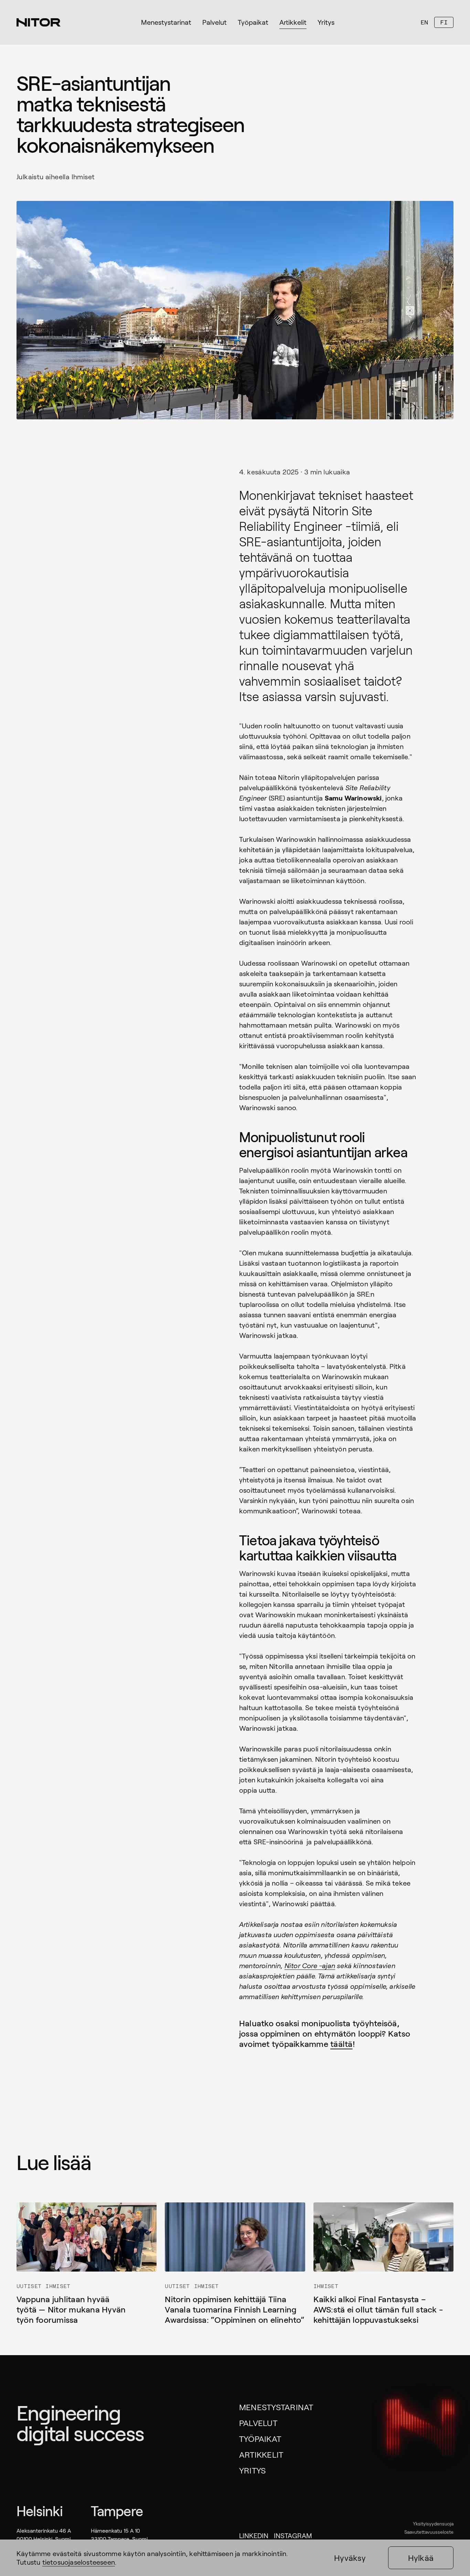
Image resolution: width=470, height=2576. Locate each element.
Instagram (293, 2535)
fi (444, 22)
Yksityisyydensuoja (433, 2524)
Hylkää (421, 2558)
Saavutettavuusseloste (429, 2532)
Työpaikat (260, 2439)
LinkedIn (254, 2535)
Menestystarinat (276, 2407)
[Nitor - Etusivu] (39, 22)
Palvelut (258, 2423)
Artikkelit (261, 2454)
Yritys (252, 2470)
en (424, 22)
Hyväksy (350, 2558)
